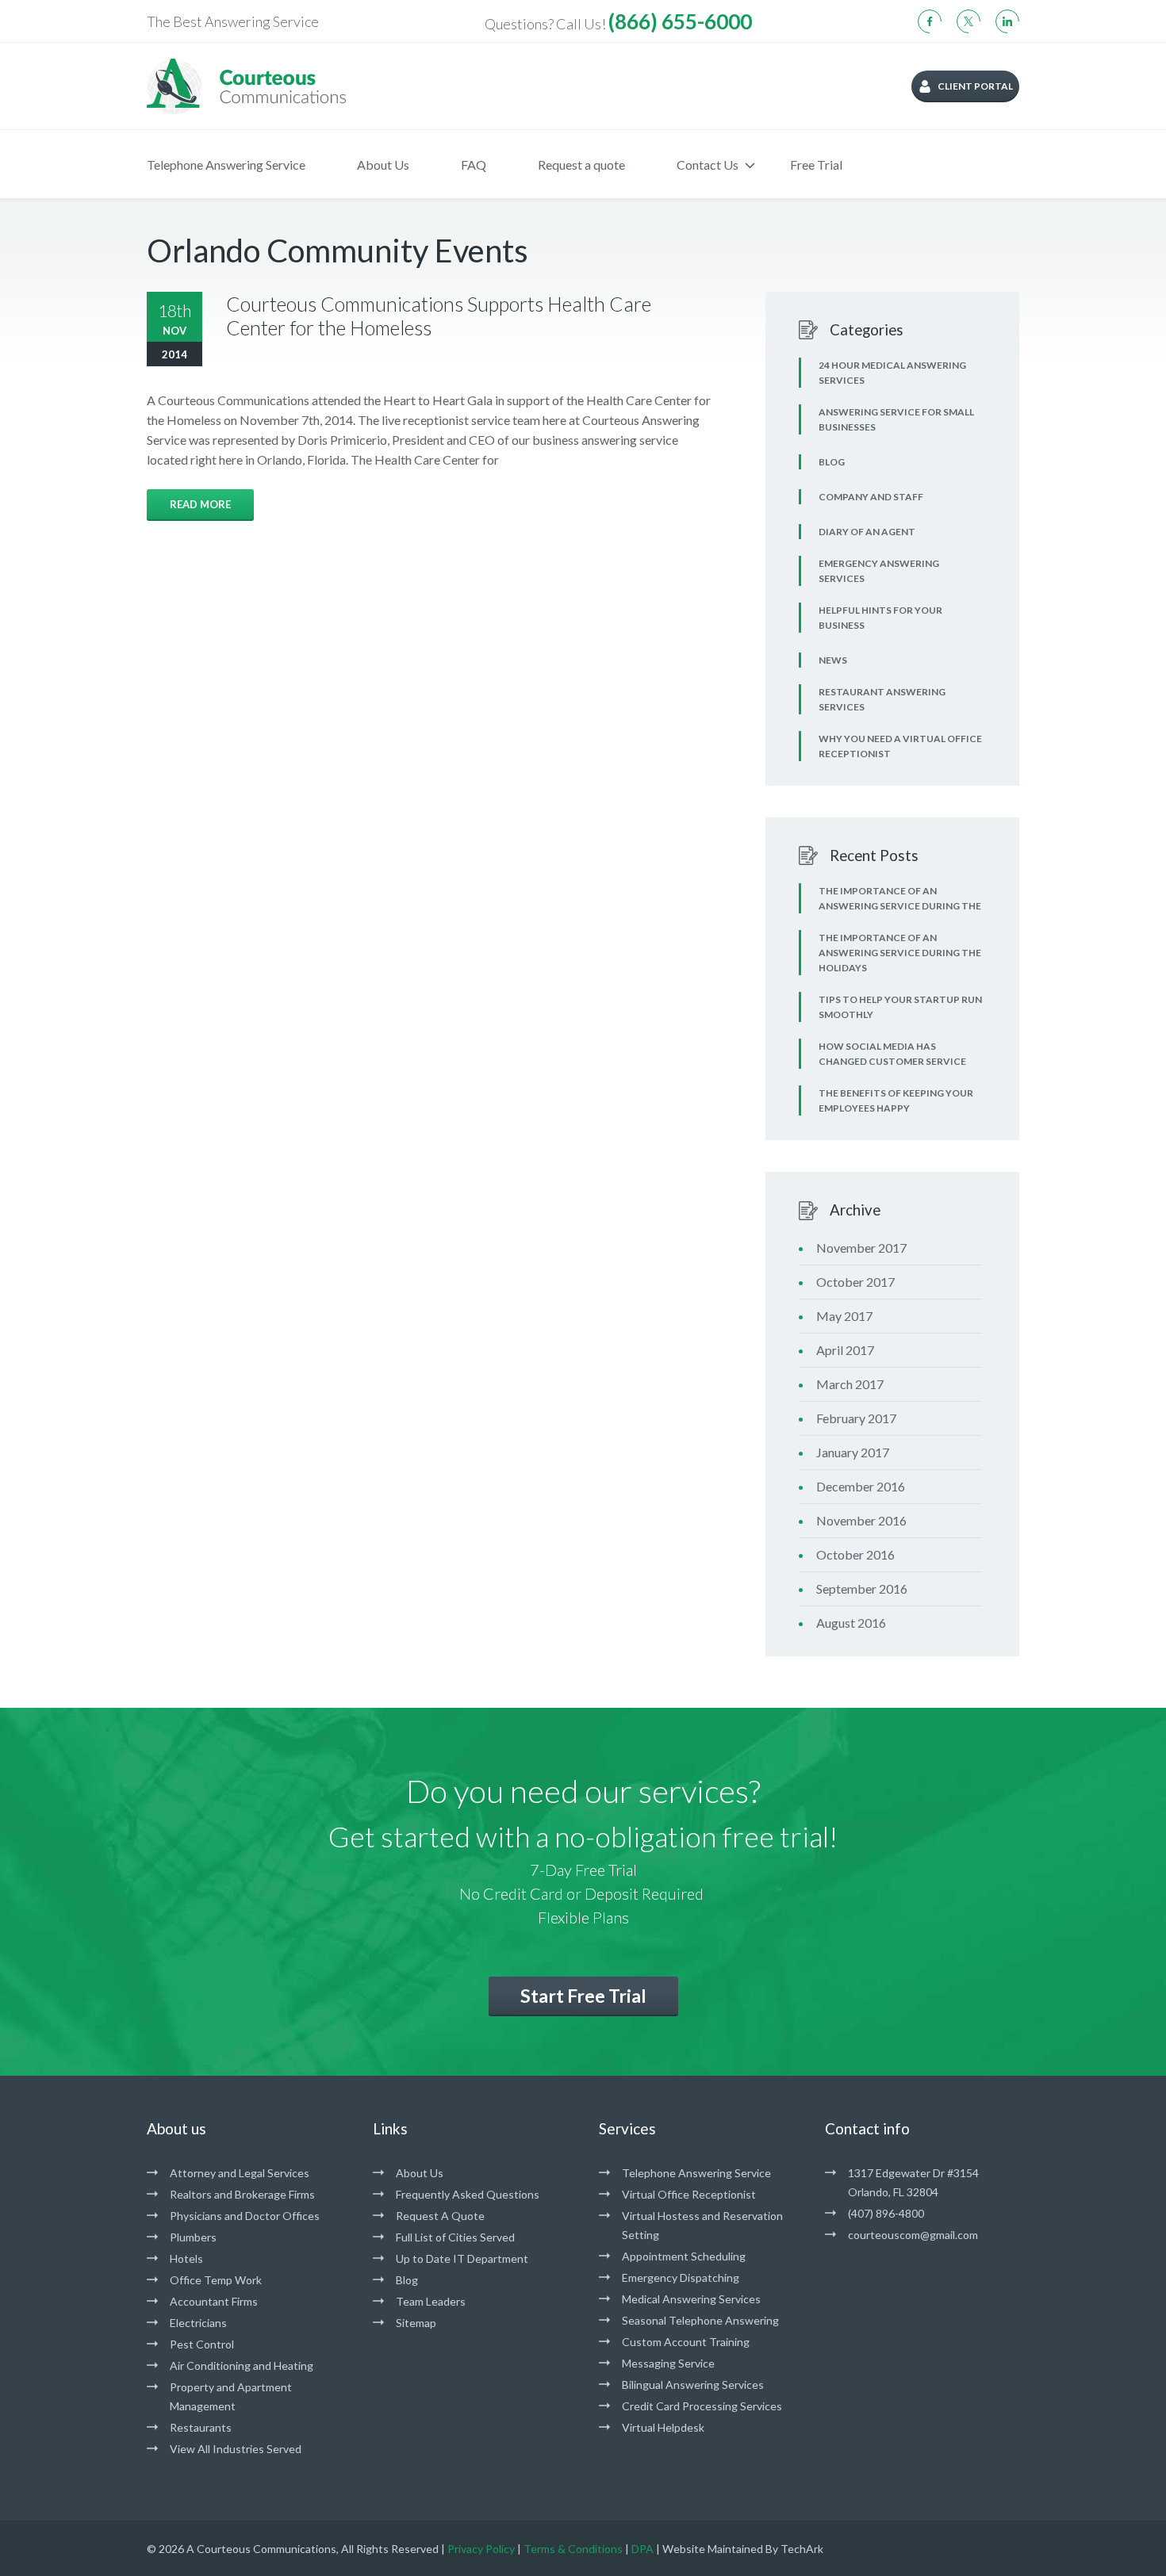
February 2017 (856, 1418)
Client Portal (975, 86)
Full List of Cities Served (455, 2237)
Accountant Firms (214, 2301)
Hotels (186, 2258)
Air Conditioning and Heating (242, 2365)
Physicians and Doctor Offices (245, 2216)
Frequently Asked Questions (468, 2194)
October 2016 (855, 1554)
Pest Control (202, 2344)
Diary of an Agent (867, 532)
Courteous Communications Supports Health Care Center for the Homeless (439, 316)
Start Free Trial (583, 1996)
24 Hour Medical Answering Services (892, 373)
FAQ (474, 165)
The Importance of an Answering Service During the (900, 898)
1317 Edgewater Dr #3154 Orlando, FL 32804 (913, 2182)
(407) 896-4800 (886, 2213)
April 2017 (845, 1350)
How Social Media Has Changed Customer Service (892, 1054)
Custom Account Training (686, 2342)
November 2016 (861, 1520)
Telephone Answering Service (226, 165)
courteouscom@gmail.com (913, 2235)
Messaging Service (668, 2363)
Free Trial (816, 165)
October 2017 (855, 1282)
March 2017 (850, 1384)
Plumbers (193, 2237)
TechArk (802, 2549)
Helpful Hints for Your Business (880, 618)
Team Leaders (431, 2301)
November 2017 (861, 1248)
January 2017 (853, 1452)
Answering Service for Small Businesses (896, 419)
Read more (200, 504)
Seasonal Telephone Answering (700, 2320)
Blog (832, 462)
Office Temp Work (216, 2280)
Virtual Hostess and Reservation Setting (702, 2225)
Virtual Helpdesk (663, 2427)
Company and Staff (871, 497)
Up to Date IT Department (462, 2258)
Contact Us (708, 165)
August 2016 (851, 1623)
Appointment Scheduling (684, 2256)
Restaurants (201, 2427)
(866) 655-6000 (680, 21)
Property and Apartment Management (231, 2396)
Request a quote (581, 165)
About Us (383, 165)
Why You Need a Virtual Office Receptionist (900, 746)
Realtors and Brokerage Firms (242, 2194)
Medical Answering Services (691, 2299)
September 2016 (862, 1588)
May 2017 (844, 1316)
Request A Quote (440, 2216)
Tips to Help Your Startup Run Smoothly (900, 1007)
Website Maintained (713, 2549)
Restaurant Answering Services (882, 699)
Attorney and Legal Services (240, 2173)
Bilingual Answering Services (693, 2385)
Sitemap (416, 2323)
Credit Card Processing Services (702, 2406)
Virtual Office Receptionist (689, 2194)
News (833, 660)
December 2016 (861, 1486)
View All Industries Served (236, 2449)
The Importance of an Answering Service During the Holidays (900, 953)
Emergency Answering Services (879, 571)
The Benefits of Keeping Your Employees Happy (896, 1100)
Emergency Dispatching (681, 2277)
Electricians (198, 2323)
